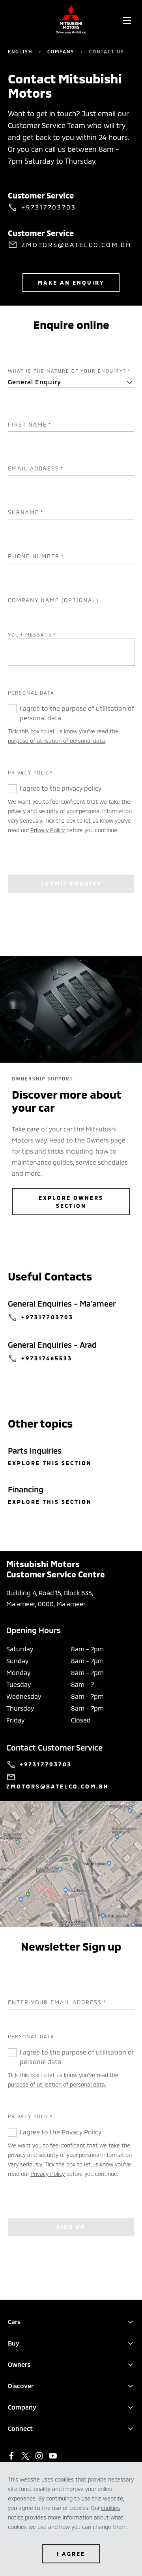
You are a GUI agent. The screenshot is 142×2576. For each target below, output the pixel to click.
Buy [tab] (14, 2343)
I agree (71, 2554)
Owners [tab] (19, 2364)
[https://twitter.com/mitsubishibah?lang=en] (25, 2456)
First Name (30, 425)
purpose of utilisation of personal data (56, 741)
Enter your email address (57, 2002)
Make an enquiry (71, 282)
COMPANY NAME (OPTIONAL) (53, 600)
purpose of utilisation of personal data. (57, 2084)
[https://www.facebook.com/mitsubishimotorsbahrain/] (11, 2456)
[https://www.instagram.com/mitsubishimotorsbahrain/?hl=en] (39, 2456)
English (20, 51)
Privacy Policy (48, 830)
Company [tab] (22, 2407)
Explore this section (50, 1463)
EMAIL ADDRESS (36, 468)
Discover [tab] (21, 2386)
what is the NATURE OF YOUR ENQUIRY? (69, 371)
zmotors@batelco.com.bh (76, 245)
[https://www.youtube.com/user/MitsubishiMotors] (53, 2456)
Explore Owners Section (71, 1202)
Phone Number (36, 556)
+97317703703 (49, 207)
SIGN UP (71, 2227)
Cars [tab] (14, 2322)
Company (61, 51)
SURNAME (26, 512)
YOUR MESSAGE (32, 635)
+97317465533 (47, 1358)
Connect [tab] (20, 2428)
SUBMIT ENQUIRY (71, 883)
